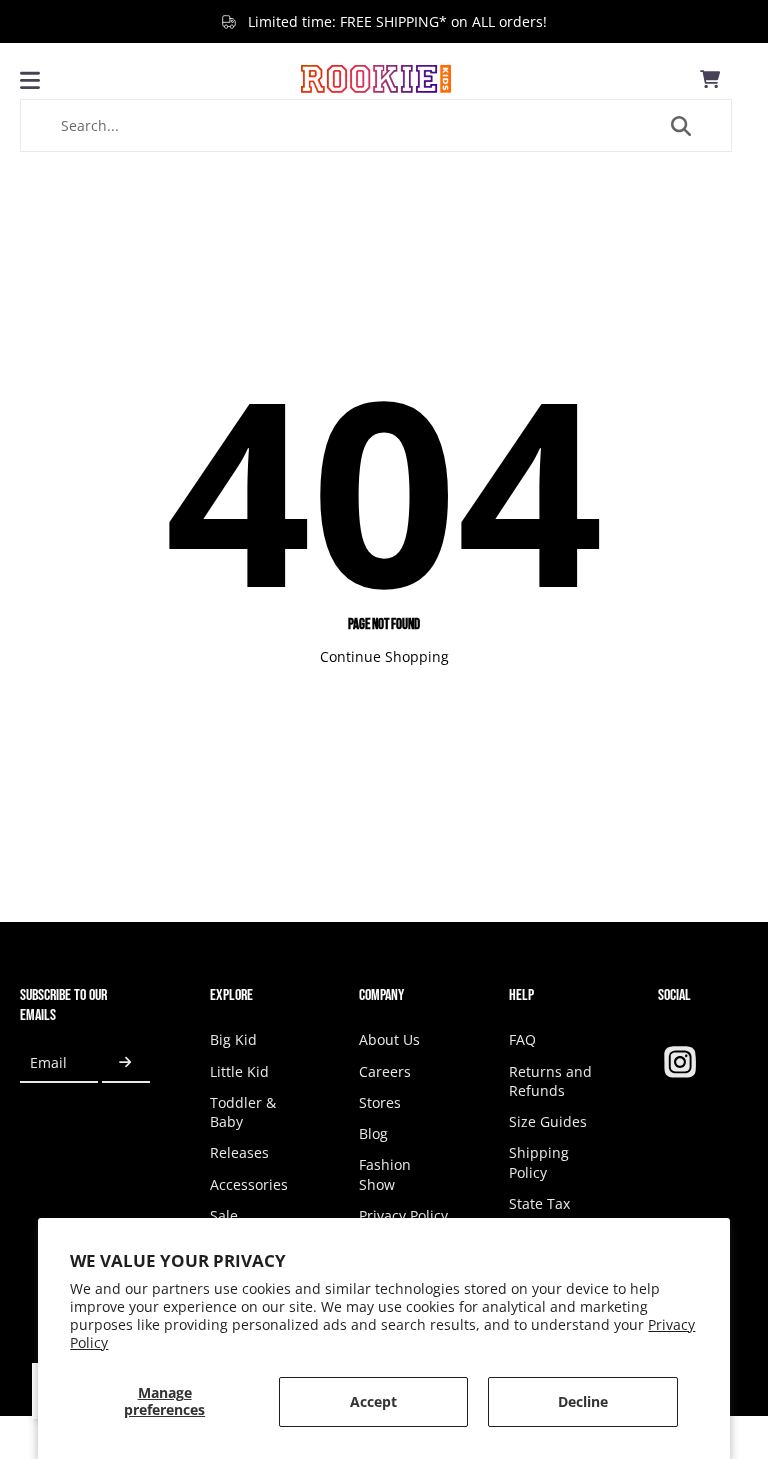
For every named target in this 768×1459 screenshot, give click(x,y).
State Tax (539, 1203)
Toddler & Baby (243, 1112)
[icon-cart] (710, 79)
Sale (224, 1215)
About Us (389, 1039)
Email (48, 1062)
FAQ (522, 1039)
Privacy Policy (403, 1215)
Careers (385, 1071)
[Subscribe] (126, 1062)
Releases (239, 1152)
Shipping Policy (539, 1162)
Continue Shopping (384, 656)
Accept (373, 1401)
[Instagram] (680, 1062)
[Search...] (681, 126)
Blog (373, 1133)
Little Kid (239, 1071)
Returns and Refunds (550, 1081)
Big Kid (233, 1039)
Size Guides (548, 1121)
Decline (583, 1401)
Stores (380, 1102)
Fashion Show (385, 1174)
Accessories (249, 1184)
